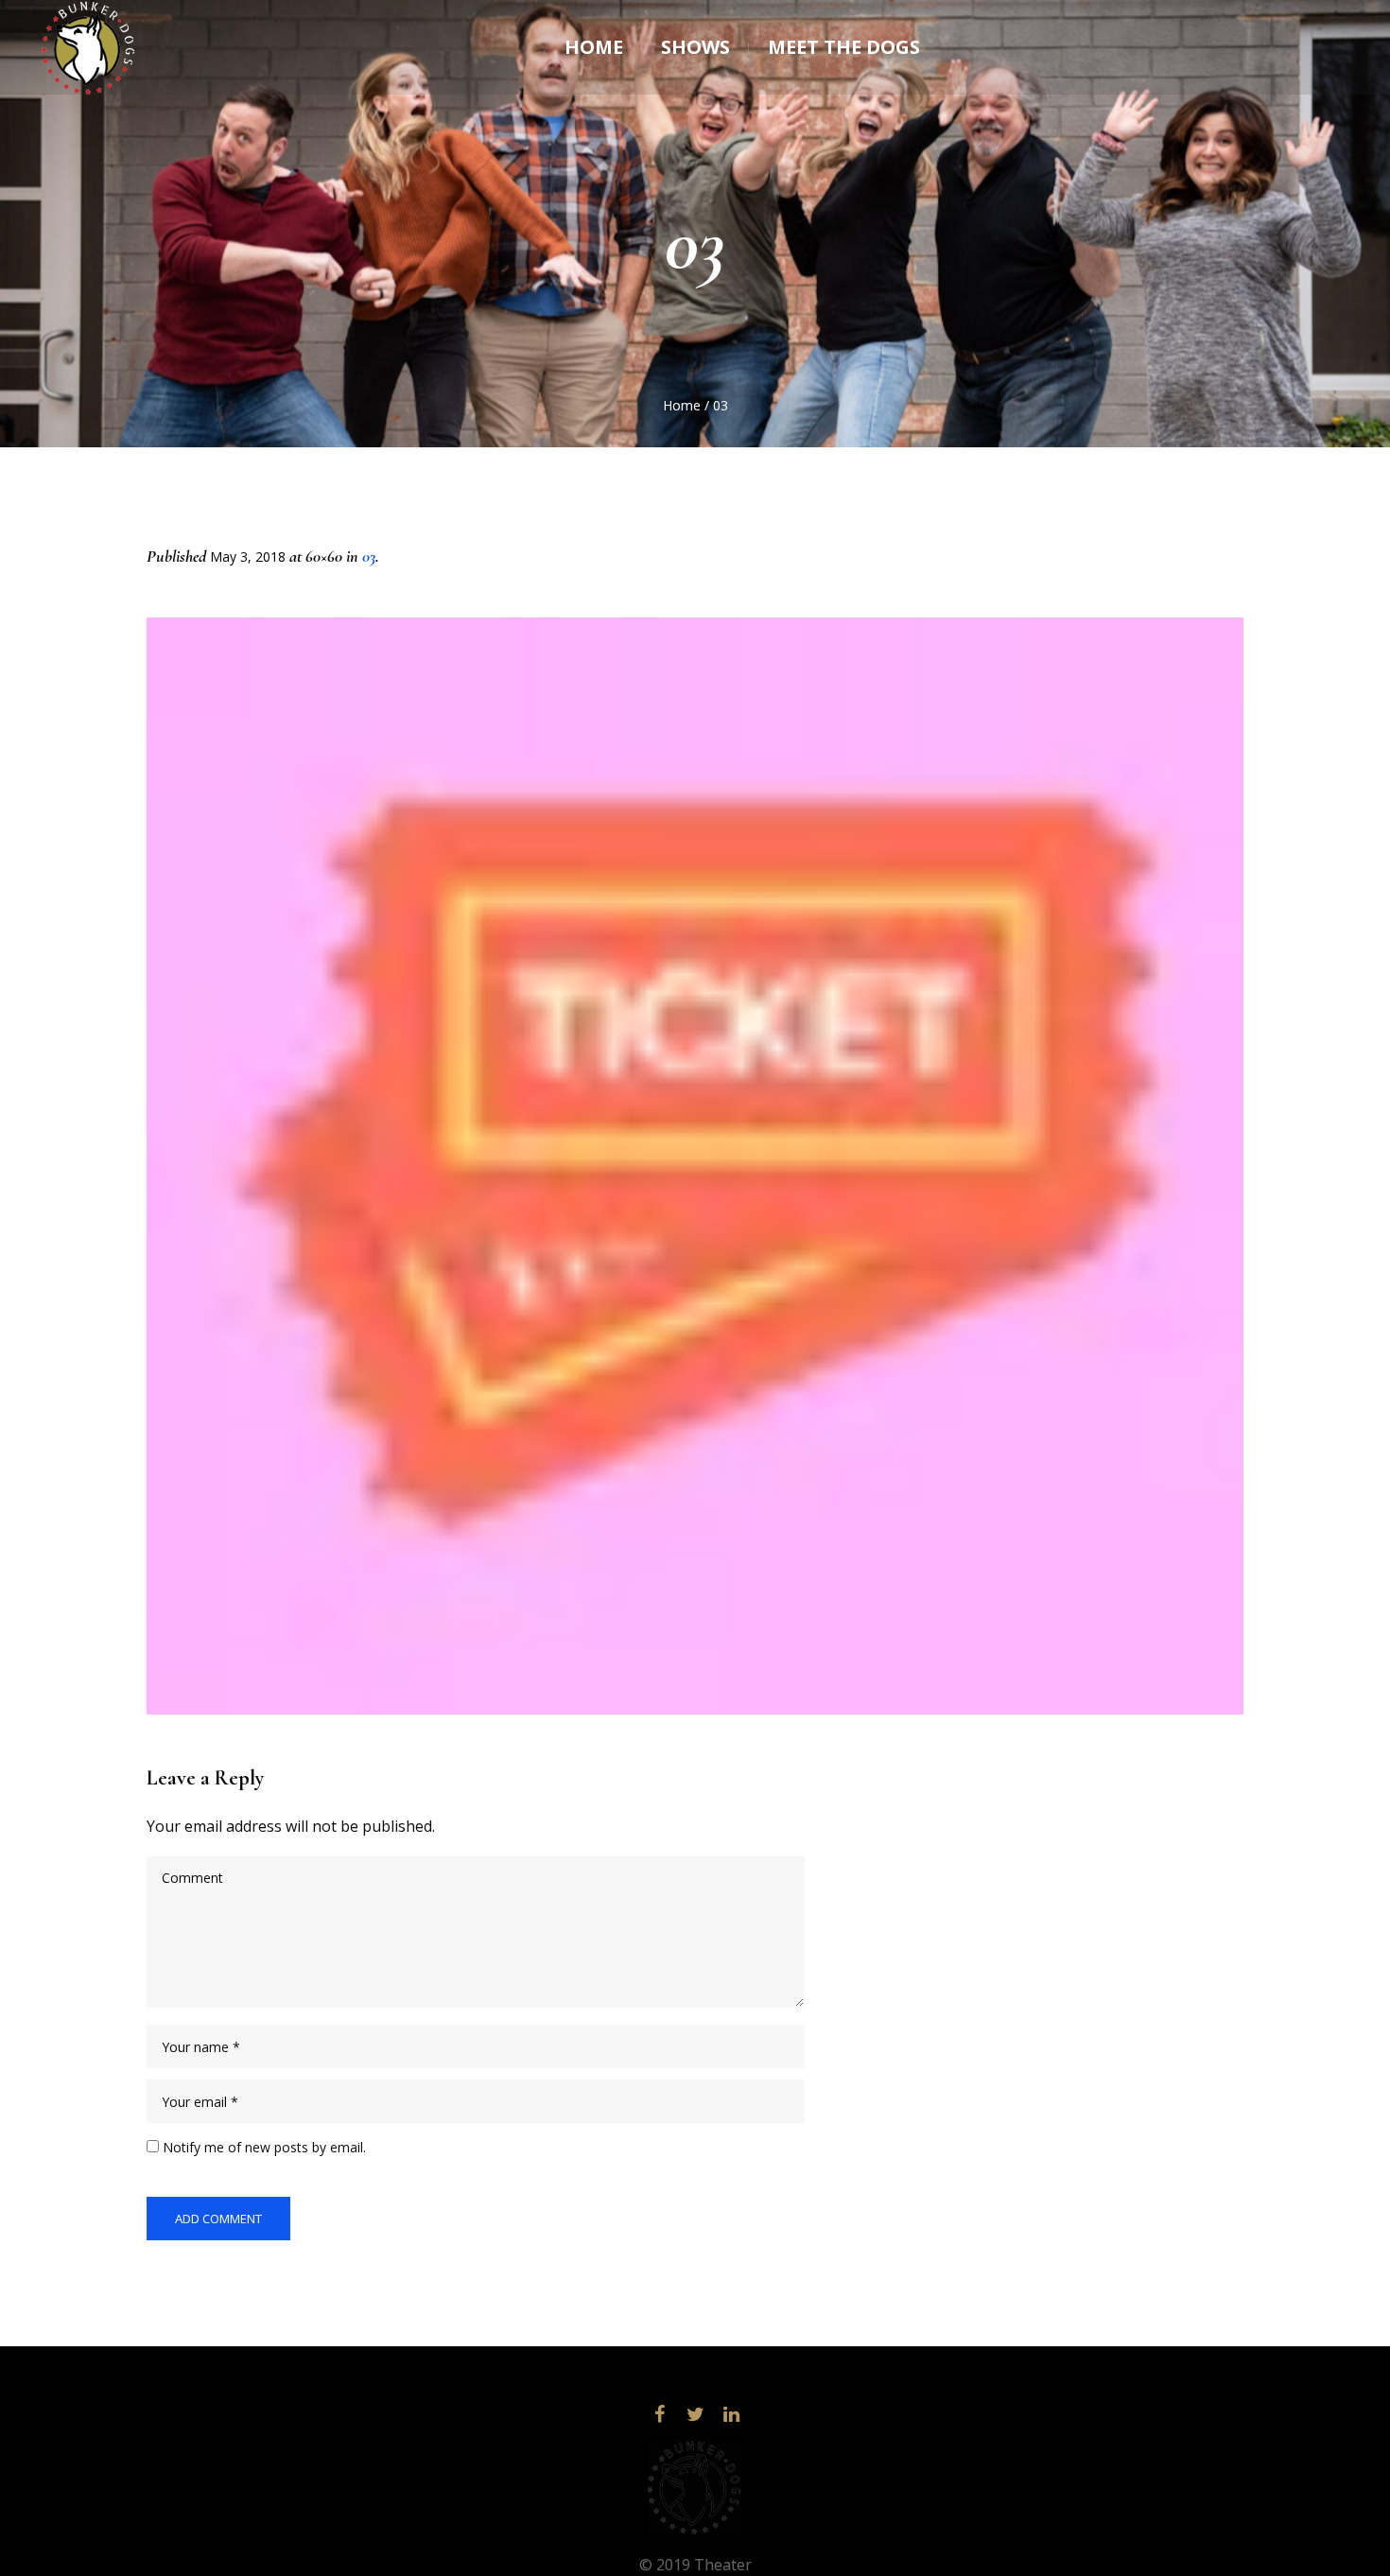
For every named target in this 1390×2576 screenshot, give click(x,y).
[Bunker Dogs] (695, 2487)
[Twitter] (695, 2414)
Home (682, 405)
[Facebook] (659, 2414)
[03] (695, 1166)
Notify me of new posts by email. (264, 2147)
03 (369, 556)
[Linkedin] (731, 2414)
